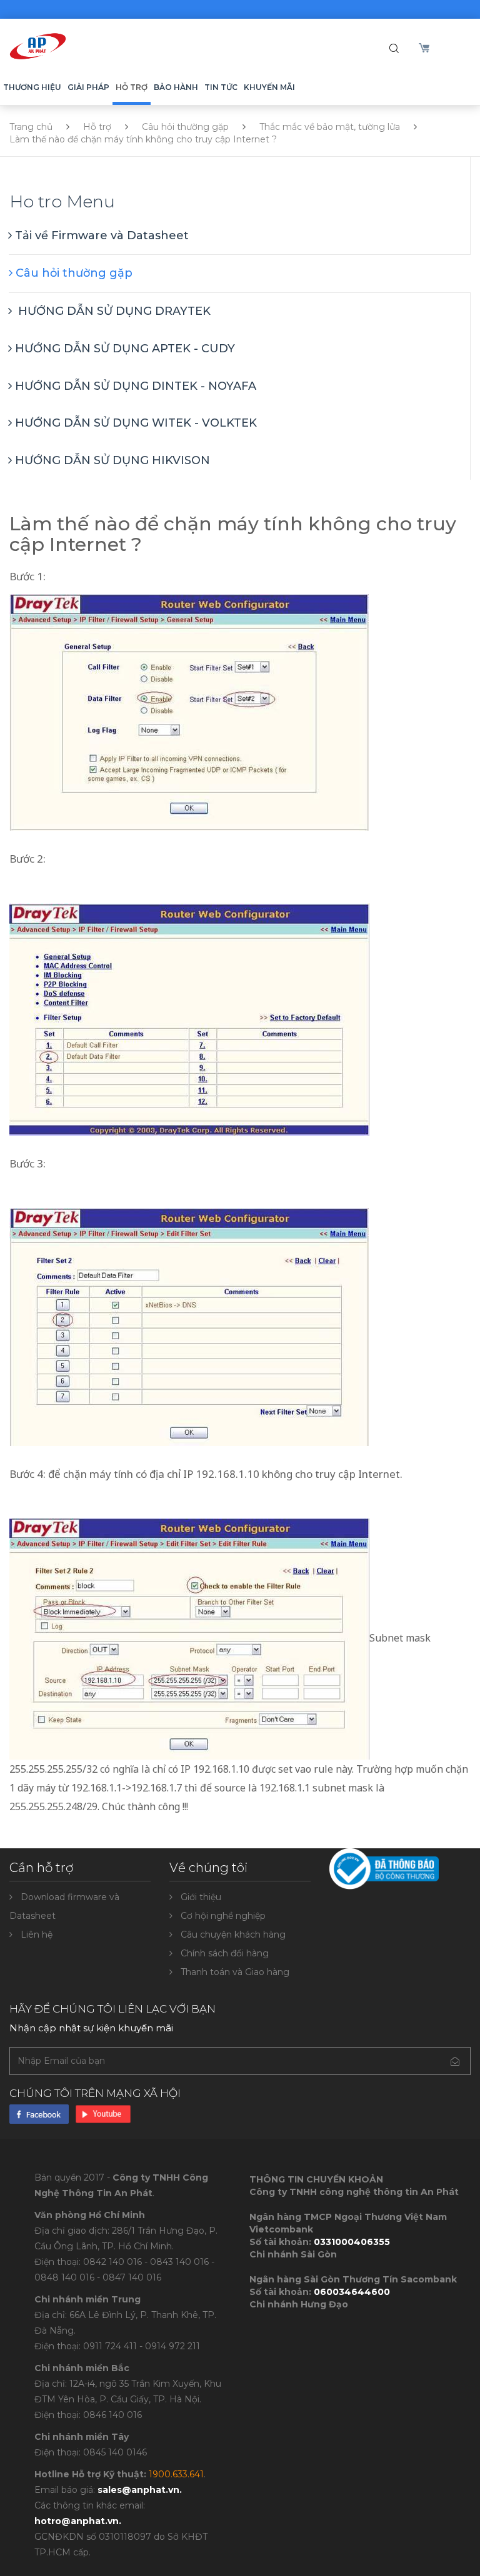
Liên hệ (37, 1934)
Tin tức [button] (221, 87)
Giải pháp (88, 87)
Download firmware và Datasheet (64, 1906)
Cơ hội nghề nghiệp (223, 1916)
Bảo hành (176, 87)
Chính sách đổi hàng (225, 1953)
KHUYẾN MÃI (269, 87)
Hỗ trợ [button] (132, 87)
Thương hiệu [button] (32, 87)
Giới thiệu (201, 1897)
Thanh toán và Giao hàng (235, 1972)
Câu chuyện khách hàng (233, 1934)
